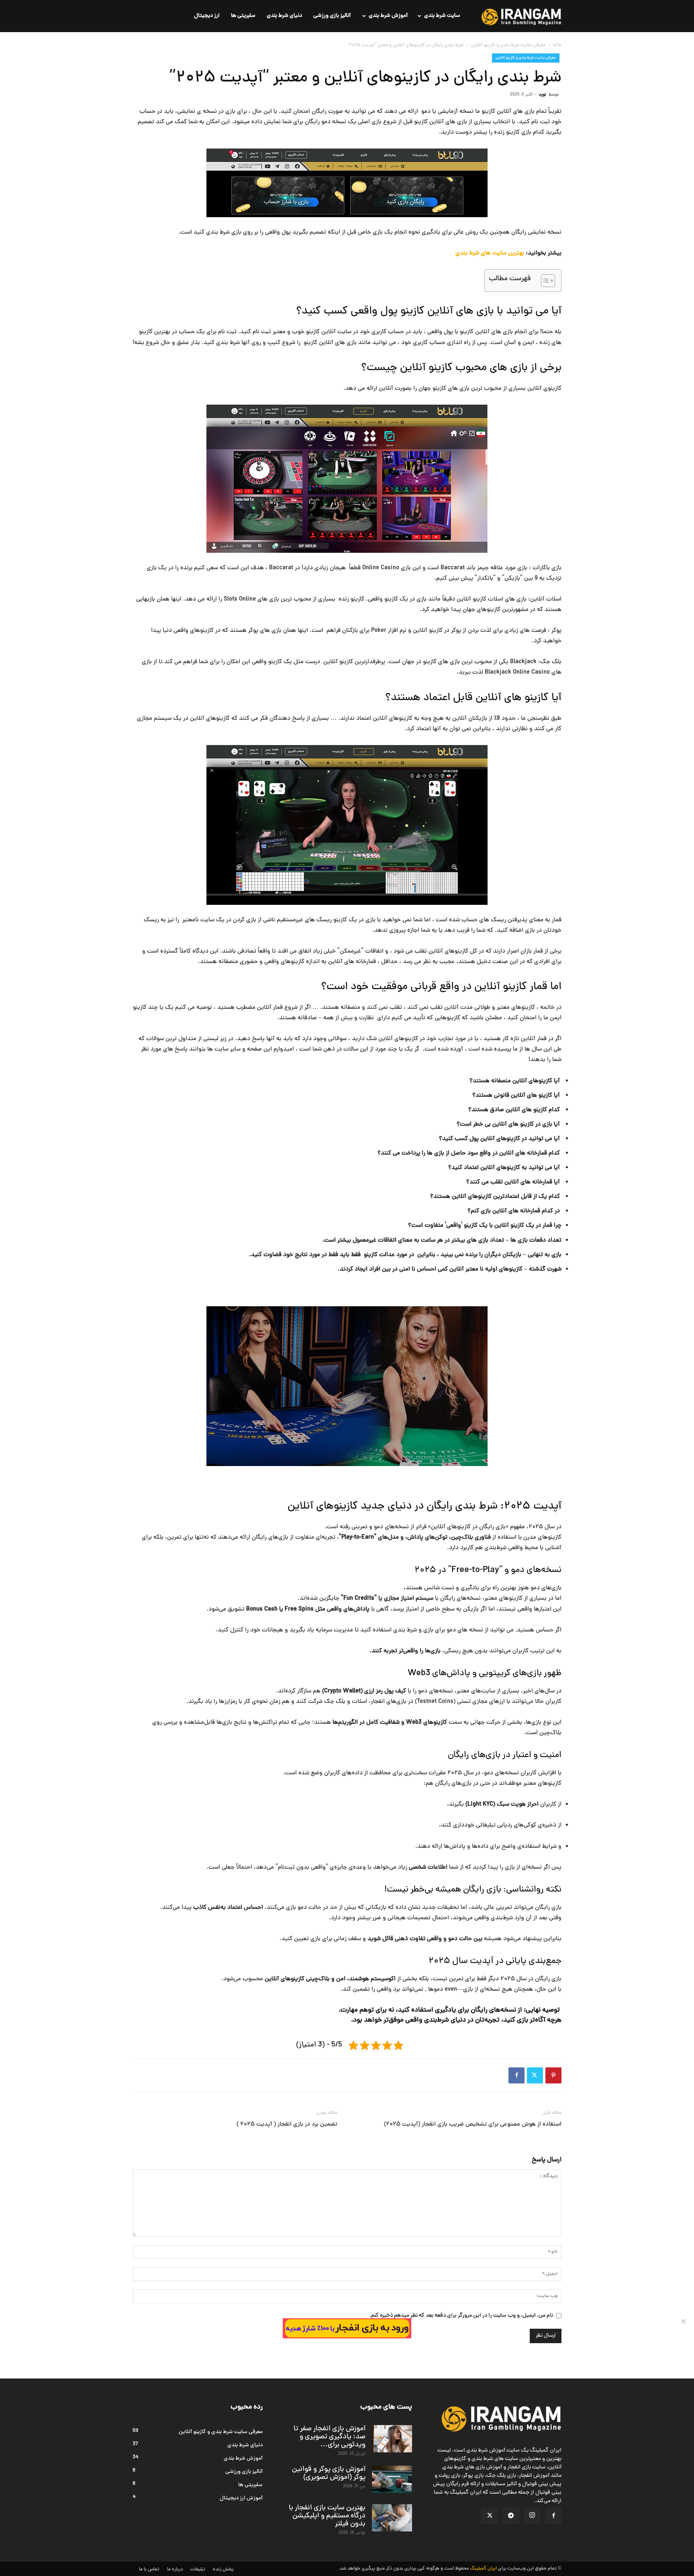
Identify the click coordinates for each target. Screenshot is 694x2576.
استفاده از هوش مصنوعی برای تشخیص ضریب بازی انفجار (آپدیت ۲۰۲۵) (473, 2125)
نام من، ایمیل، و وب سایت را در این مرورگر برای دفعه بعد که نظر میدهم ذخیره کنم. (461, 2316)
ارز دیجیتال (207, 16)
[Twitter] (535, 2075)
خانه (557, 45)
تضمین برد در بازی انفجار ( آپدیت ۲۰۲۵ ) (287, 2125)
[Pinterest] (553, 2075)
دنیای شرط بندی (284, 16)
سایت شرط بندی (442, 16)
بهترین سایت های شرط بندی (490, 254)
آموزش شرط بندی (388, 16)
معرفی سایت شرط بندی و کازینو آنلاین (508, 45)
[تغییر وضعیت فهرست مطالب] (544, 281)
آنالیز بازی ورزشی (332, 16)
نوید (542, 95)
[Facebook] (516, 2075)
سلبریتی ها (243, 16)
